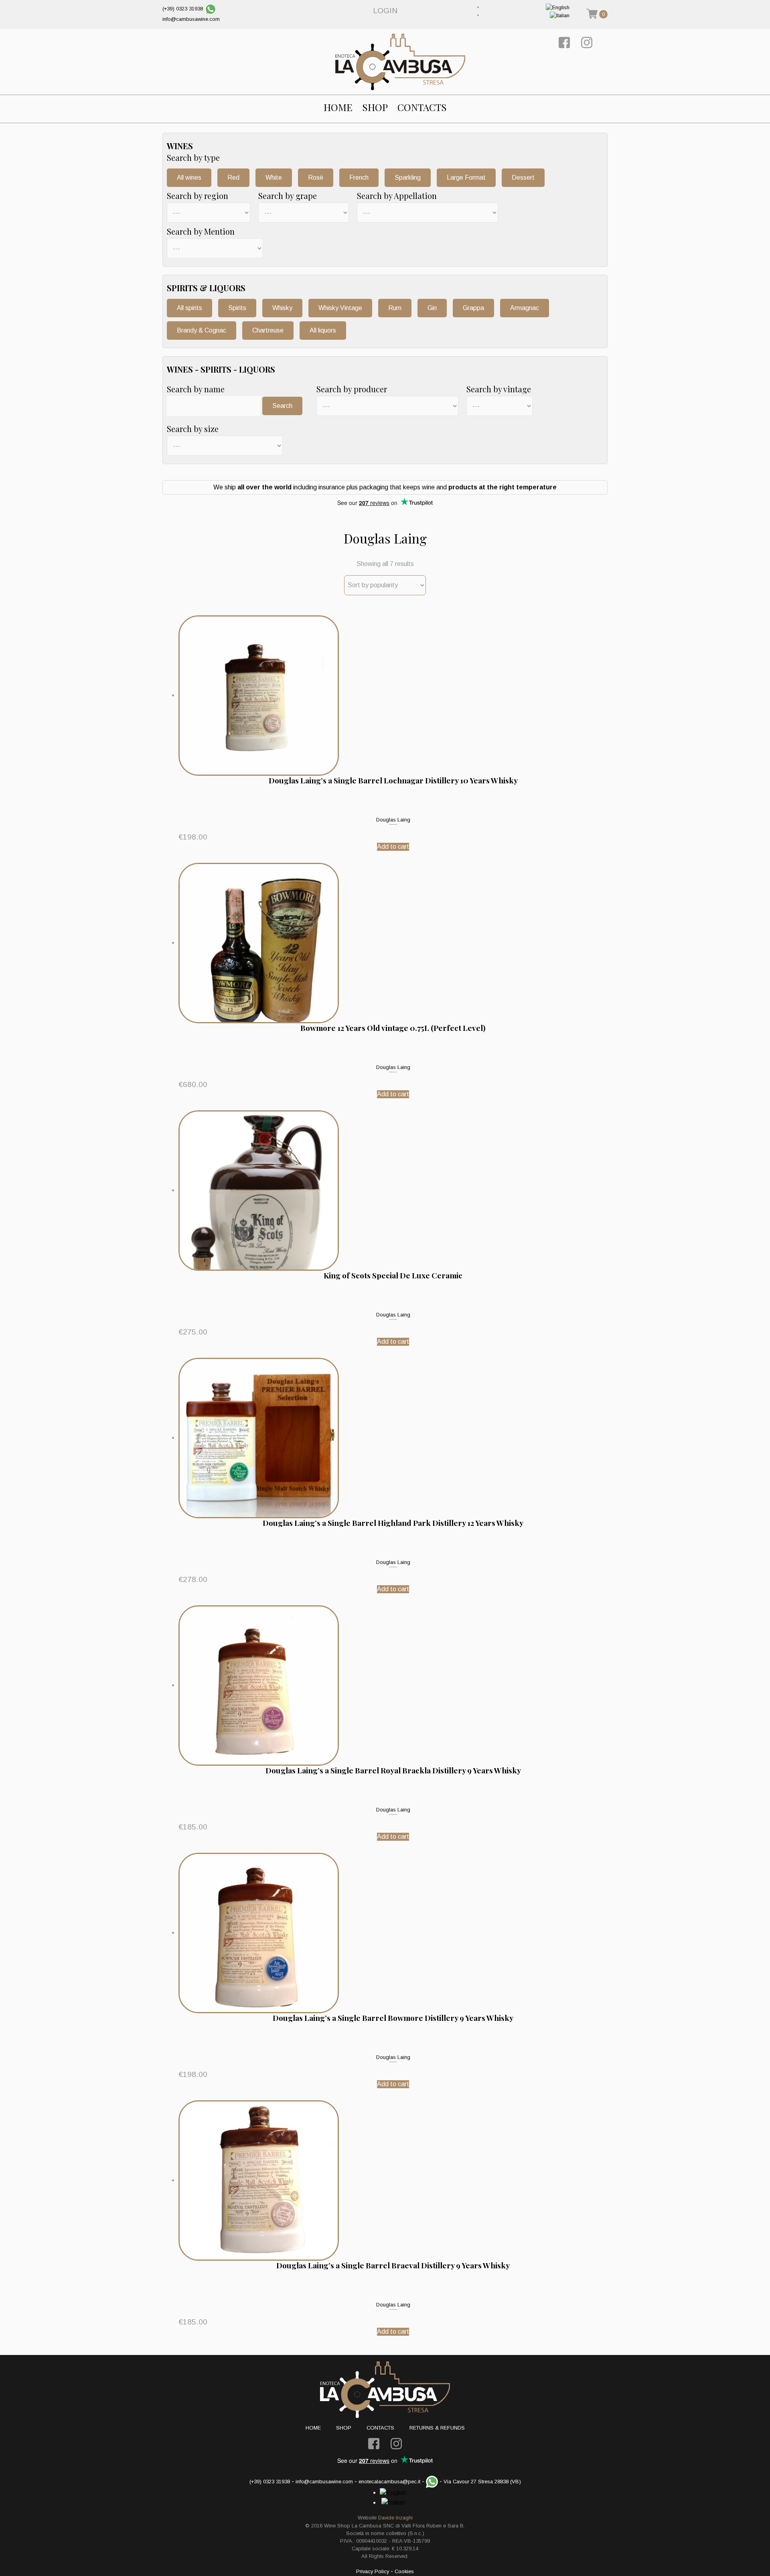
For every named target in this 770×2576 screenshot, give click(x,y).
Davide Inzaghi (395, 2518)
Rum (395, 308)
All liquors (323, 330)
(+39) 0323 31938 (183, 9)
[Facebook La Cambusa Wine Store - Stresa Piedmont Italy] (564, 42)
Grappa (473, 308)
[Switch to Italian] (560, 15)
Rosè (316, 177)
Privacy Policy (373, 2571)
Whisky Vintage (340, 308)
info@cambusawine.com (191, 19)
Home (338, 107)
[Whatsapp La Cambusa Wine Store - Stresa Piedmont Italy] (211, 9)
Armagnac (525, 308)
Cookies (404, 2571)
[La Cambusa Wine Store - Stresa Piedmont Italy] (400, 62)
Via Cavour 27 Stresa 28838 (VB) (482, 2482)
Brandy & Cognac (202, 330)
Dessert (523, 177)
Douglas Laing (393, 820)
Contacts (422, 107)
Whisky (282, 308)
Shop (375, 107)
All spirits (189, 308)
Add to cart (393, 847)
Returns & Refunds (437, 2428)
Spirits (237, 308)
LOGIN (385, 11)
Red (233, 177)
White (274, 177)
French (359, 177)
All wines (189, 177)
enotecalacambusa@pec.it (389, 2482)
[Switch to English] (558, 7)
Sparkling (408, 177)
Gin (432, 308)
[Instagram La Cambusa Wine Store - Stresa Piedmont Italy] (587, 42)
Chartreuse (268, 330)
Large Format (466, 177)
